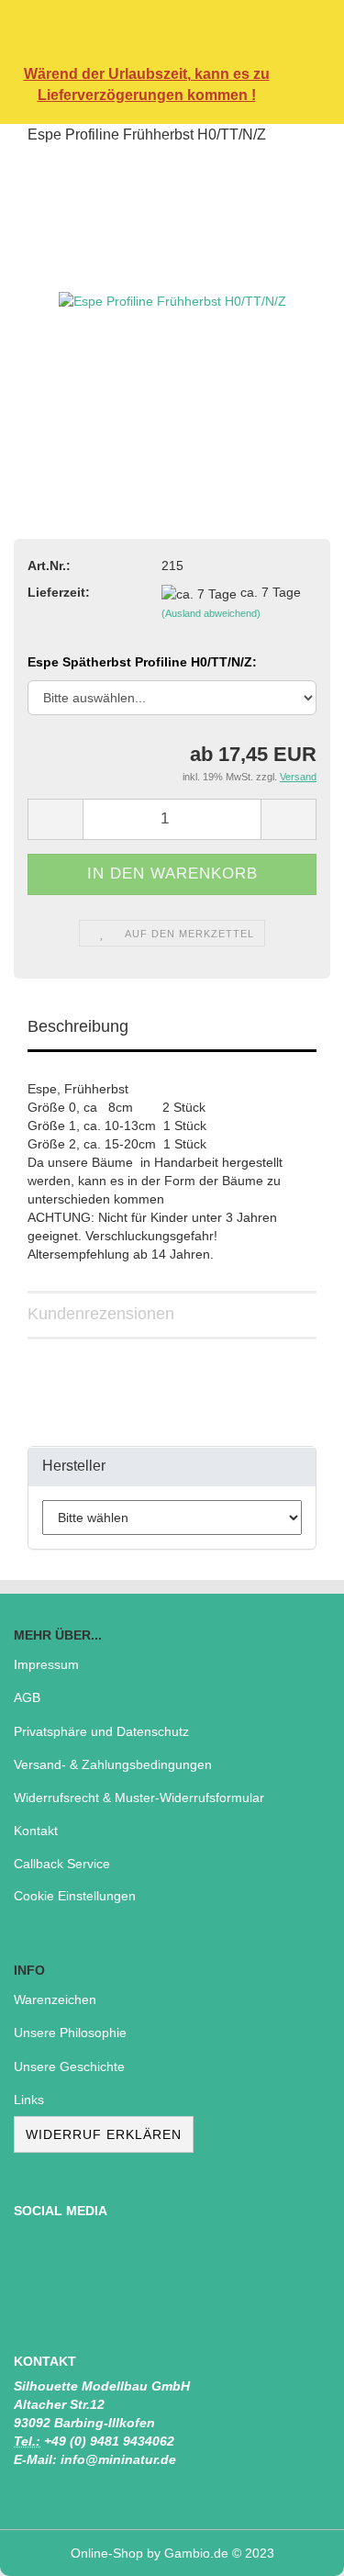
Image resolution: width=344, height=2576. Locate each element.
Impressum (46, 1664)
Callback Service (62, 1864)
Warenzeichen (55, 1999)
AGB (27, 1697)
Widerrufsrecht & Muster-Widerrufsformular (139, 1798)
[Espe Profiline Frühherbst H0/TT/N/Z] (172, 299)
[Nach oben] (294, 2548)
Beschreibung (78, 1026)
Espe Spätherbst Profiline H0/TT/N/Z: (142, 662)
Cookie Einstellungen (75, 1896)
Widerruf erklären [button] (104, 2134)
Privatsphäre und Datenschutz (101, 1731)
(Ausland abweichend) (211, 613)
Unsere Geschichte (69, 2066)
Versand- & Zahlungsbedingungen (113, 1764)
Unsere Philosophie (70, 2033)
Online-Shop (107, 2553)
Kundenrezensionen (101, 1314)
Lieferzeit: (59, 592)
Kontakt (36, 1831)
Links (29, 2100)
